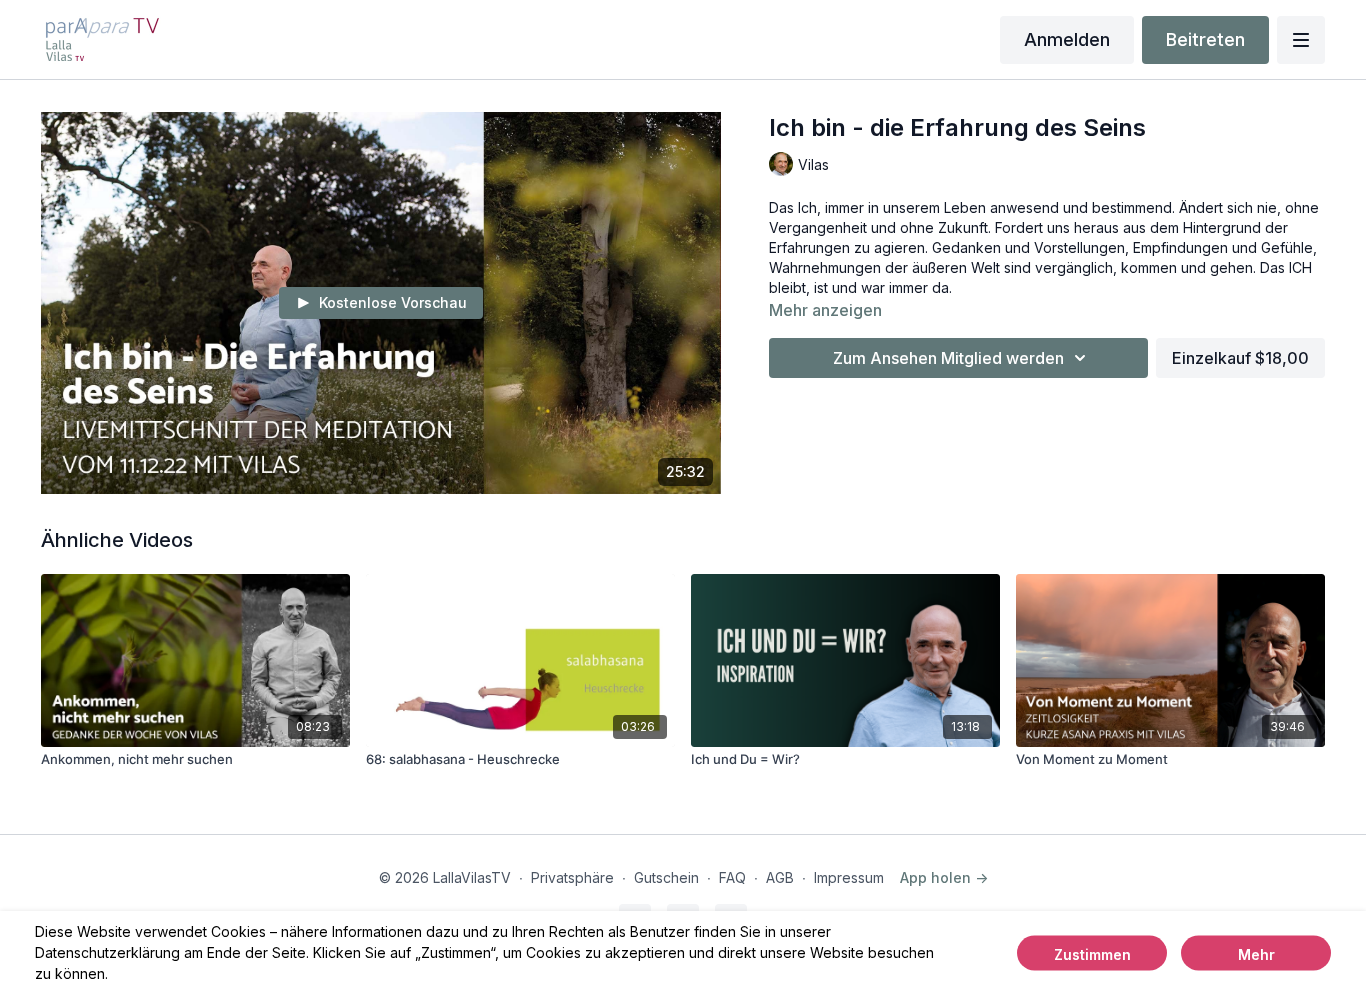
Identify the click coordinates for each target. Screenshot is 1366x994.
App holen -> (944, 877)
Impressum (849, 877)
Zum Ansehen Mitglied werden (948, 358)
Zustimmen (1092, 953)
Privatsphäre (572, 877)
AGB (780, 877)
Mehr (1256, 953)
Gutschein (666, 877)
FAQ (732, 877)
